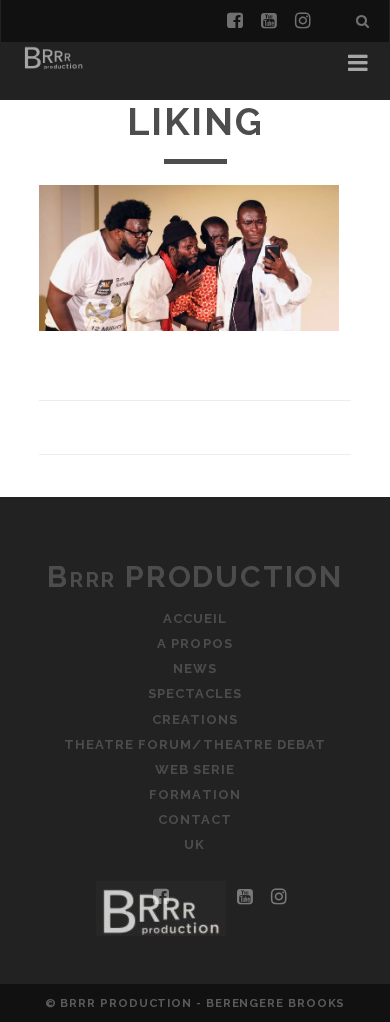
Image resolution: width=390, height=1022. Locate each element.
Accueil (195, 618)
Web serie (195, 769)
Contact (195, 819)
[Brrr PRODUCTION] (53, 68)
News (195, 668)
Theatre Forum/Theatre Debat (195, 744)
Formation (194, 794)
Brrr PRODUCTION (195, 576)
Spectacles (195, 693)
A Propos (194, 643)
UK (194, 844)
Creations (195, 719)
